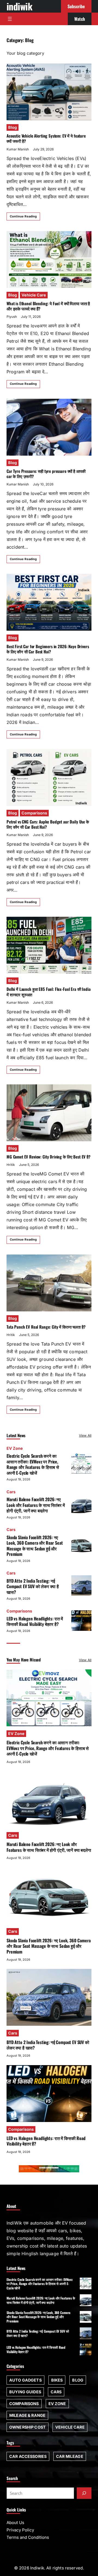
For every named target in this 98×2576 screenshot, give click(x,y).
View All (85, 1435)
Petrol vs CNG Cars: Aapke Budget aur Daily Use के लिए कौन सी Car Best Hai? (48, 824)
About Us (15, 2523)
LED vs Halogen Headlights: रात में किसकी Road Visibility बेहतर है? (35, 1621)
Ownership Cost (27, 2427)
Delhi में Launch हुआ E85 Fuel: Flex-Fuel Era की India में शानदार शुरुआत (49, 992)
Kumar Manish (18, 149)
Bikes (57, 2380)
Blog (13, 127)
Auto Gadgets (25, 2380)
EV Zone (15, 1448)
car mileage (70, 2456)
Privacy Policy (20, 2530)
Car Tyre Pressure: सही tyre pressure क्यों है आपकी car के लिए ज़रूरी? (46, 474)
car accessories (28, 2456)
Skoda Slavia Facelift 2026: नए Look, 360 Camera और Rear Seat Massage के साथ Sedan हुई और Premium (35, 1546)
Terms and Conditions (28, 2537)
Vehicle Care (34, 295)
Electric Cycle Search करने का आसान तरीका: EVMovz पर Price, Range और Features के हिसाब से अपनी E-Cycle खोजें (33, 1464)
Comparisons (34, 813)
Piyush (12, 317)
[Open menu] (10, 19)
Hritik (11, 1165)
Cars (11, 1492)
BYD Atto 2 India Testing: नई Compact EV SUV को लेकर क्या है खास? (33, 1586)
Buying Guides (25, 2392)
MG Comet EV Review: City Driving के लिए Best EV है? (48, 1157)
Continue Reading (23, 216)
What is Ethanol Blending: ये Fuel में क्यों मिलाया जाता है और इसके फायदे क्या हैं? (48, 306)
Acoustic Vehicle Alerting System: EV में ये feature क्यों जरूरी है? (46, 138)
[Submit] (84, 2493)
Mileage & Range (27, 2415)
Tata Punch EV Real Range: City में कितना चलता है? (46, 1327)
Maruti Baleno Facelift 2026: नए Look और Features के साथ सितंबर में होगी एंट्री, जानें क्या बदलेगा (36, 1505)
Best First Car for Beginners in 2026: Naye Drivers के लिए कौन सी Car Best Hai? (48, 649)
